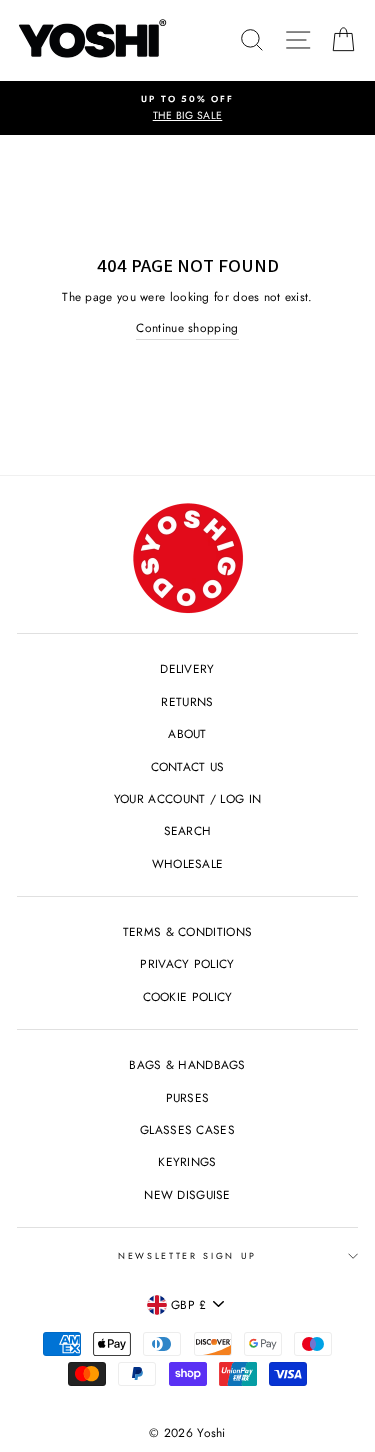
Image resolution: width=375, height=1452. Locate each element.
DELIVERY (187, 668)
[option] (187, 108)
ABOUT (187, 733)
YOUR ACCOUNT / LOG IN (187, 798)
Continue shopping (187, 327)
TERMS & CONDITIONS (187, 931)
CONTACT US (188, 766)
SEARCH (188, 830)
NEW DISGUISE (187, 1194)
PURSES (188, 1097)
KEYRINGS (187, 1161)
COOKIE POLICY (188, 996)
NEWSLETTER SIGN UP (187, 1255)
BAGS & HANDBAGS (187, 1064)
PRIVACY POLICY (187, 963)
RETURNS (187, 701)
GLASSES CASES (187, 1129)
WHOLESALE (188, 863)
